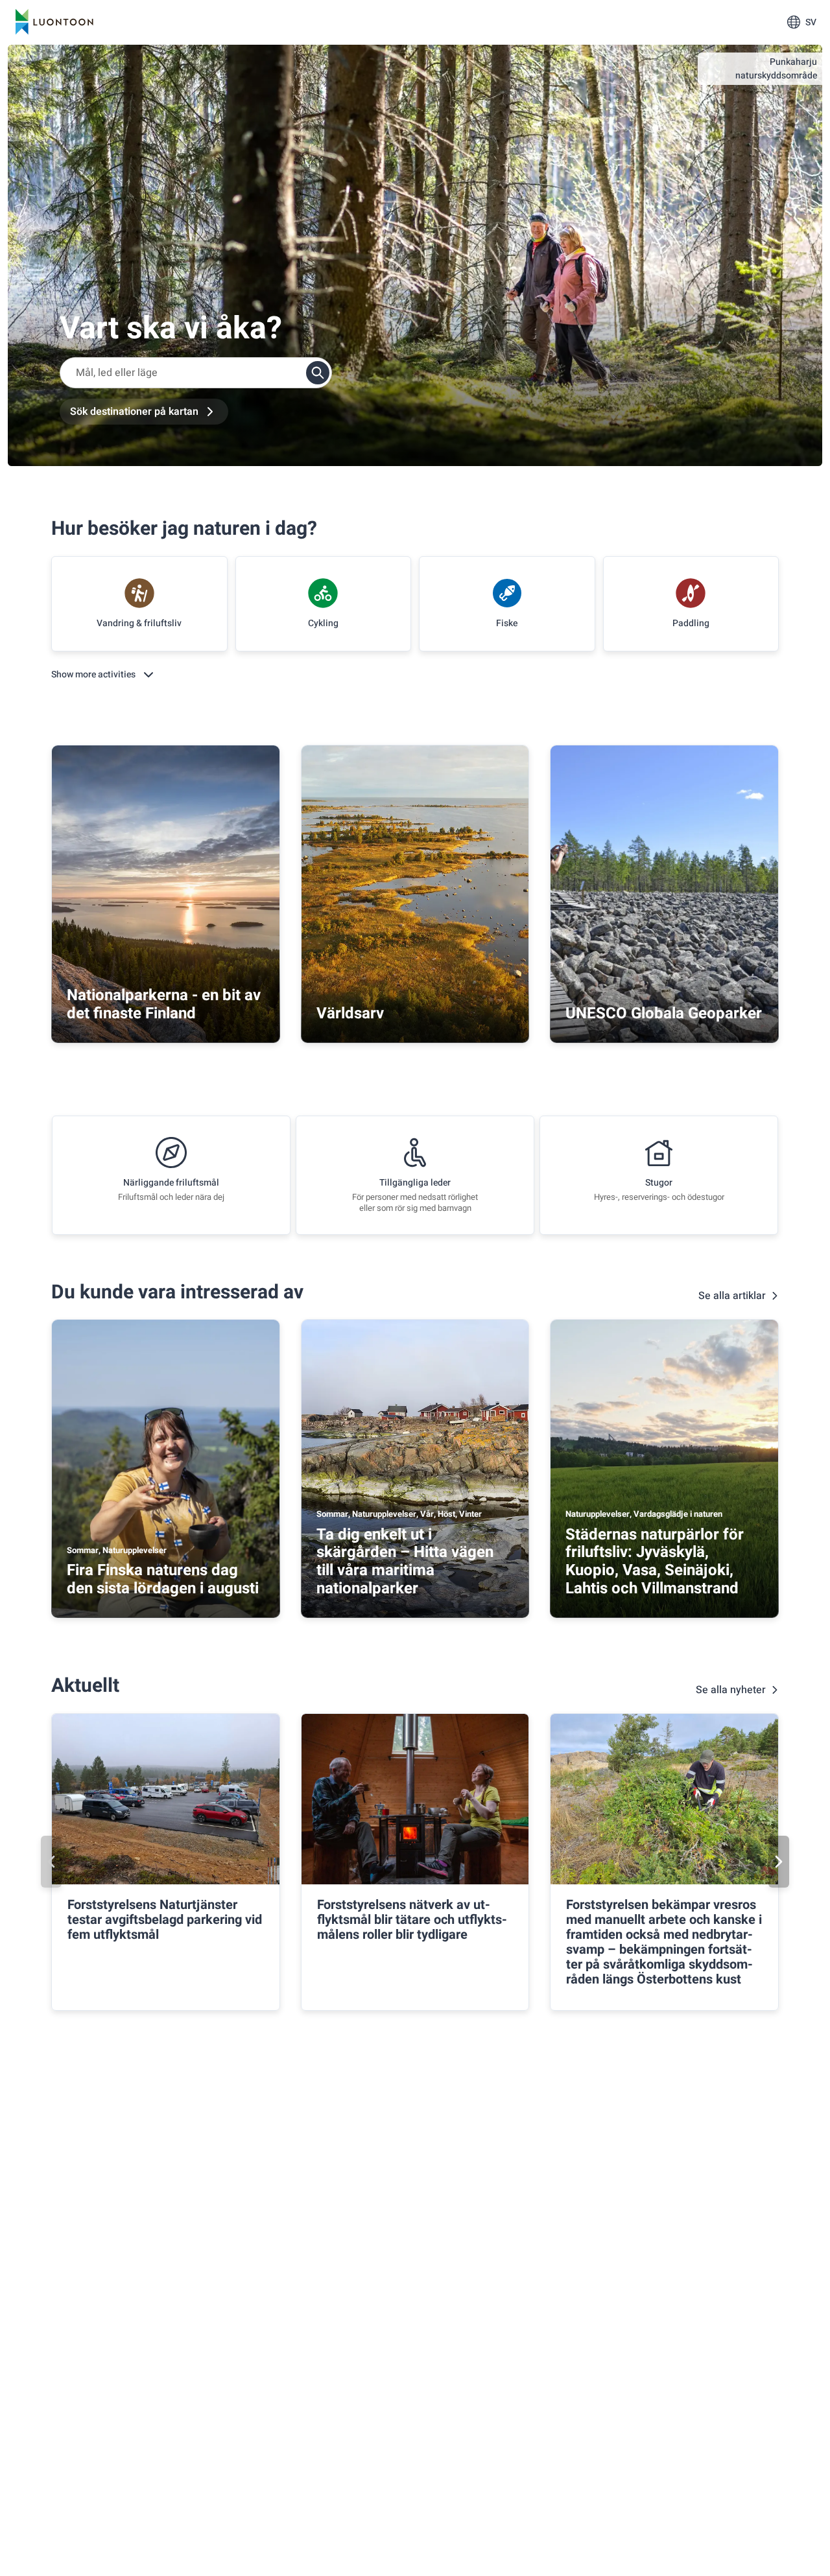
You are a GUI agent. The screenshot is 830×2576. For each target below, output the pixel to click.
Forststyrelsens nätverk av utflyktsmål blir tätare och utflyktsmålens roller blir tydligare (412, 1920)
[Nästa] (779, 1862)
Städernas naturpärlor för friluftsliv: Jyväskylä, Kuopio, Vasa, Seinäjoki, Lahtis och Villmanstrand (655, 1562)
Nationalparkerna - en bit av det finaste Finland (164, 1004)
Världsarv (350, 1013)
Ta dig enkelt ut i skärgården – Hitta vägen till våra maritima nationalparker (405, 1562)
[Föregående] (51, 1862)
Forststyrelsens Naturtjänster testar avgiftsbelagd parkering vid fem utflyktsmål (165, 1920)
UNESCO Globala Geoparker (664, 1013)
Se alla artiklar (732, 1296)
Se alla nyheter (731, 1690)
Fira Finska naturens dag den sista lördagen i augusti (163, 1579)
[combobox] (196, 373)
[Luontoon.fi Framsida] (54, 22)
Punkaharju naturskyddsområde (776, 69)
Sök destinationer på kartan (134, 412)
